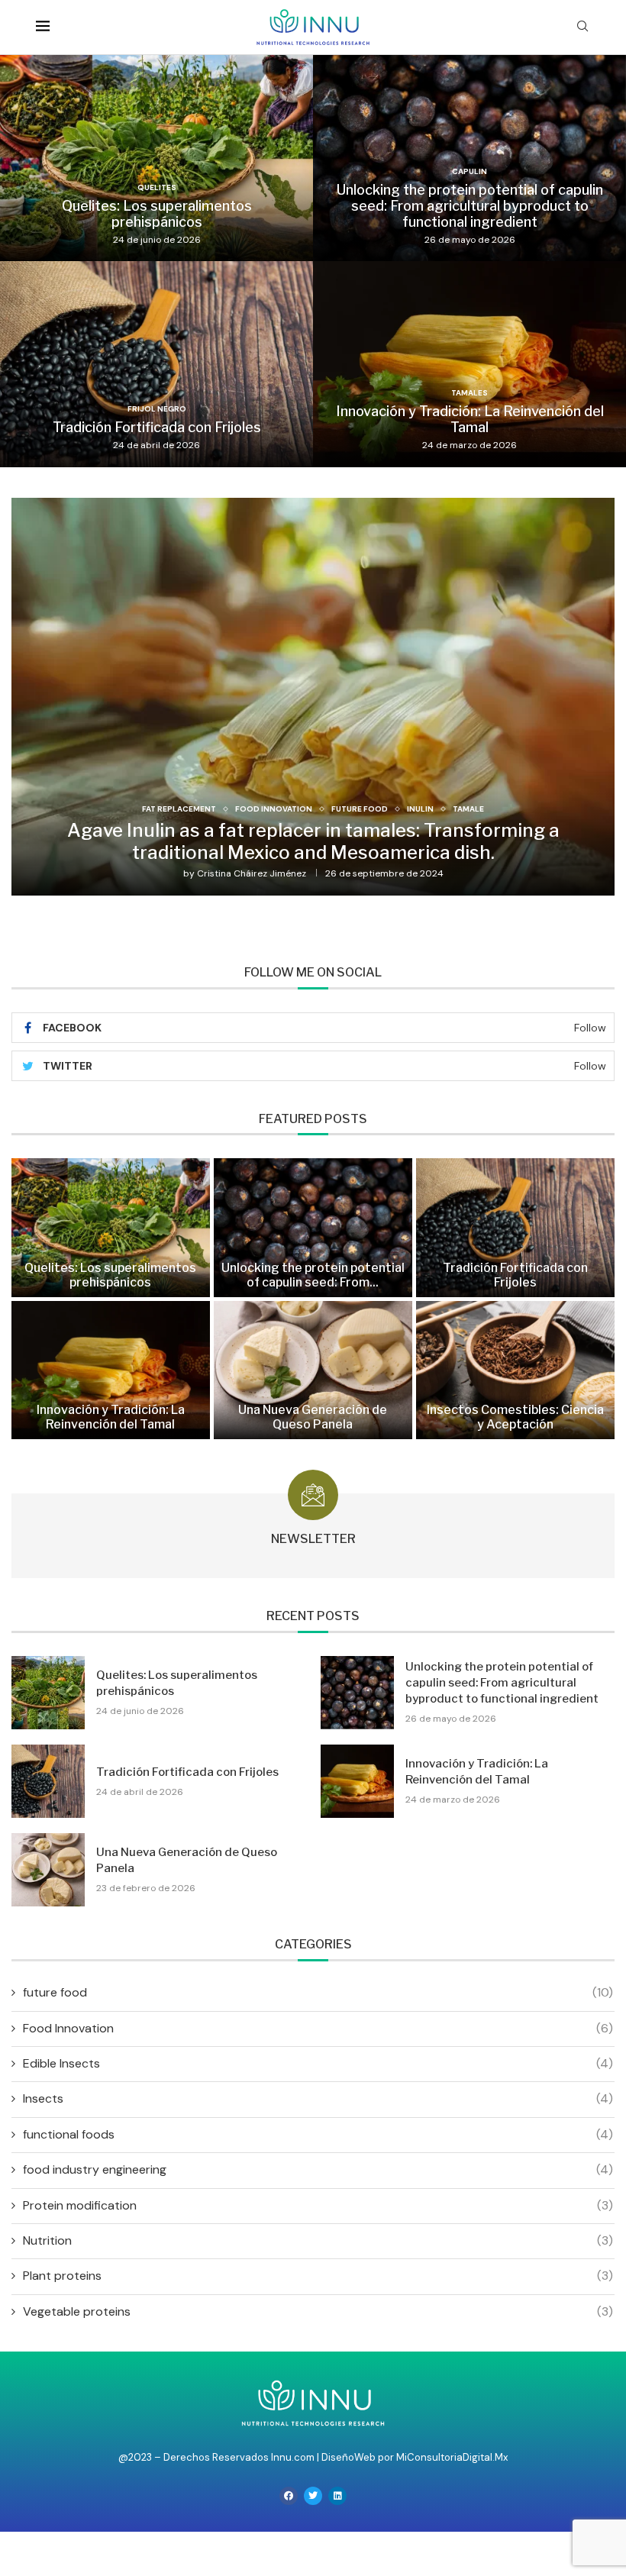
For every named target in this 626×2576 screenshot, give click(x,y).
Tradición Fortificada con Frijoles (157, 427)
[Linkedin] (337, 2496)
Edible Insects (318, 2063)
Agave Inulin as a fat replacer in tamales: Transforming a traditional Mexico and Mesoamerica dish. (313, 841)
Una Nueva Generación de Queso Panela (313, 1417)
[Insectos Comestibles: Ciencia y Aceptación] (515, 1370)
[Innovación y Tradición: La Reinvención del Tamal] (469, 364)
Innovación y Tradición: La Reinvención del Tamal (470, 419)
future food (318, 1992)
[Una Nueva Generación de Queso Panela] (313, 1370)
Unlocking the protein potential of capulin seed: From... (313, 1275)
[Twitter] (313, 2496)
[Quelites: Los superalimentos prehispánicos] (156, 158)
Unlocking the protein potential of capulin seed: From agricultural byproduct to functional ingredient (470, 206)
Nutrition (318, 2240)
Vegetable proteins (318, 2311)
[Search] (582, 27)
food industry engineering (318, 2169)
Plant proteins (318, 2276)
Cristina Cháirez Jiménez (252, 873)
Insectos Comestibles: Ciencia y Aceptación (515, 1417)
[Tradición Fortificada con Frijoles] (156, 364)
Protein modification (318, 2205)
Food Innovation (318, 2028)
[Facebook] (289, 2496)
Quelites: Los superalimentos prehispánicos (157, 214)
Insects (318, 2098)
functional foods (318, 2134)
